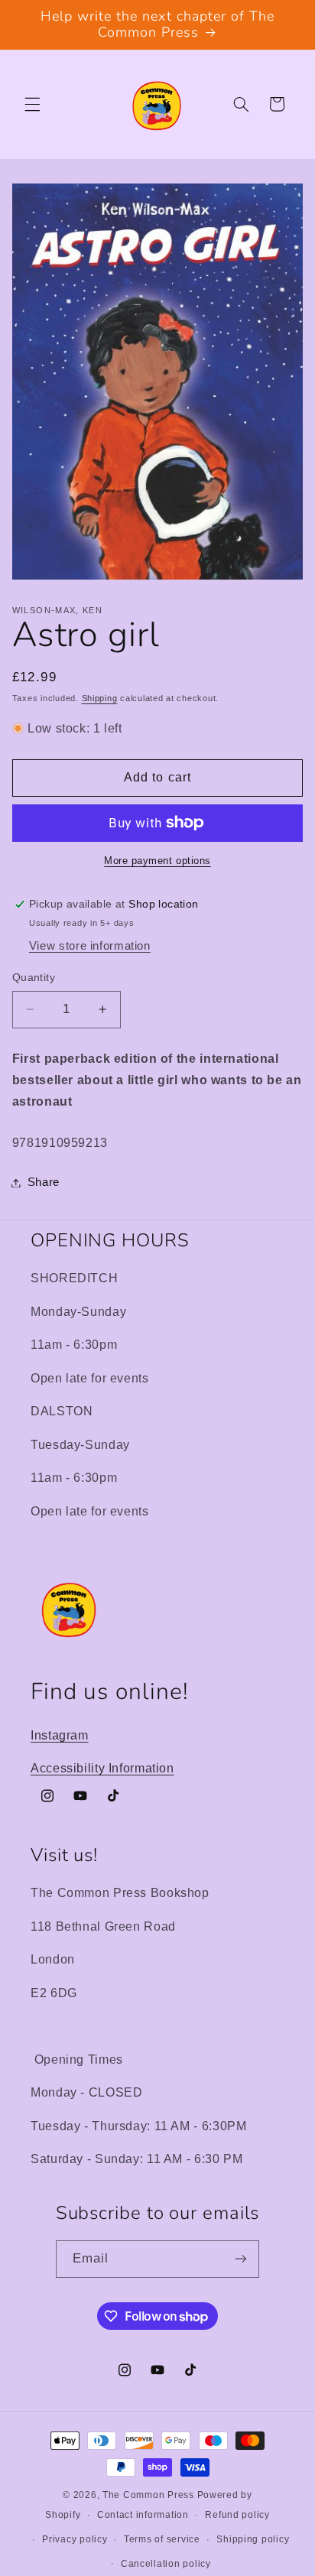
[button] (32, 104)
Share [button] (44, 1182)
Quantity (34, 978)
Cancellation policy (166, 2564)
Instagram (60, 1735)
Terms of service (162, 2539)
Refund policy (237, 2515)
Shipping (100, 698)
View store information (90, 946)
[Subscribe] (241, 2259)
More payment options (157, 861)
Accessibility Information (102, 1768)
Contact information (143, 2515)
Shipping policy (253, 2539)
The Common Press (148, 2495)
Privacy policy (75, 2539)
